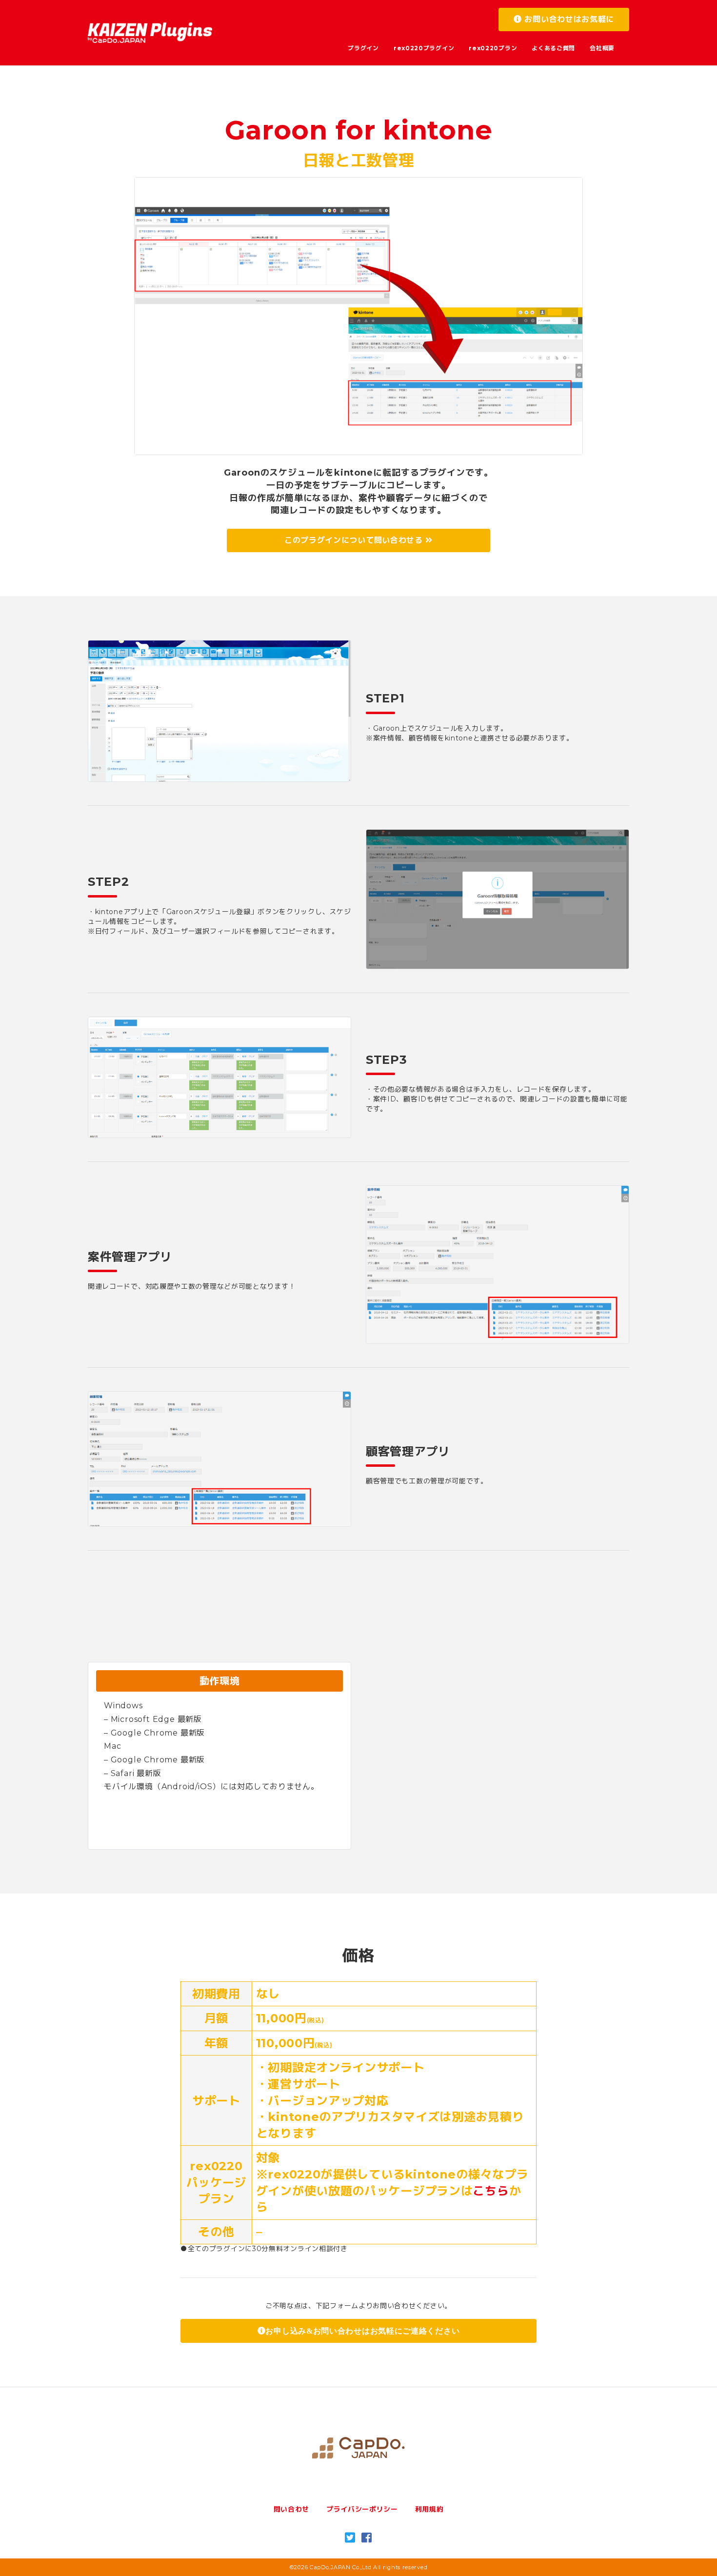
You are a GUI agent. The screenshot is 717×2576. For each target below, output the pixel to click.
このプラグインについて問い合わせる (355, 540)
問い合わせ (292, 2509)
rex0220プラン (493, 48)
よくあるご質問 (553, 48)
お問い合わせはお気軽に (568, 19)
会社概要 (602, 48)
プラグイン (363, 48)
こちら (491, 2191)
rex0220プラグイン (424, 48)
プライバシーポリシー (362, 2509)
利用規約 (429, 2509)
